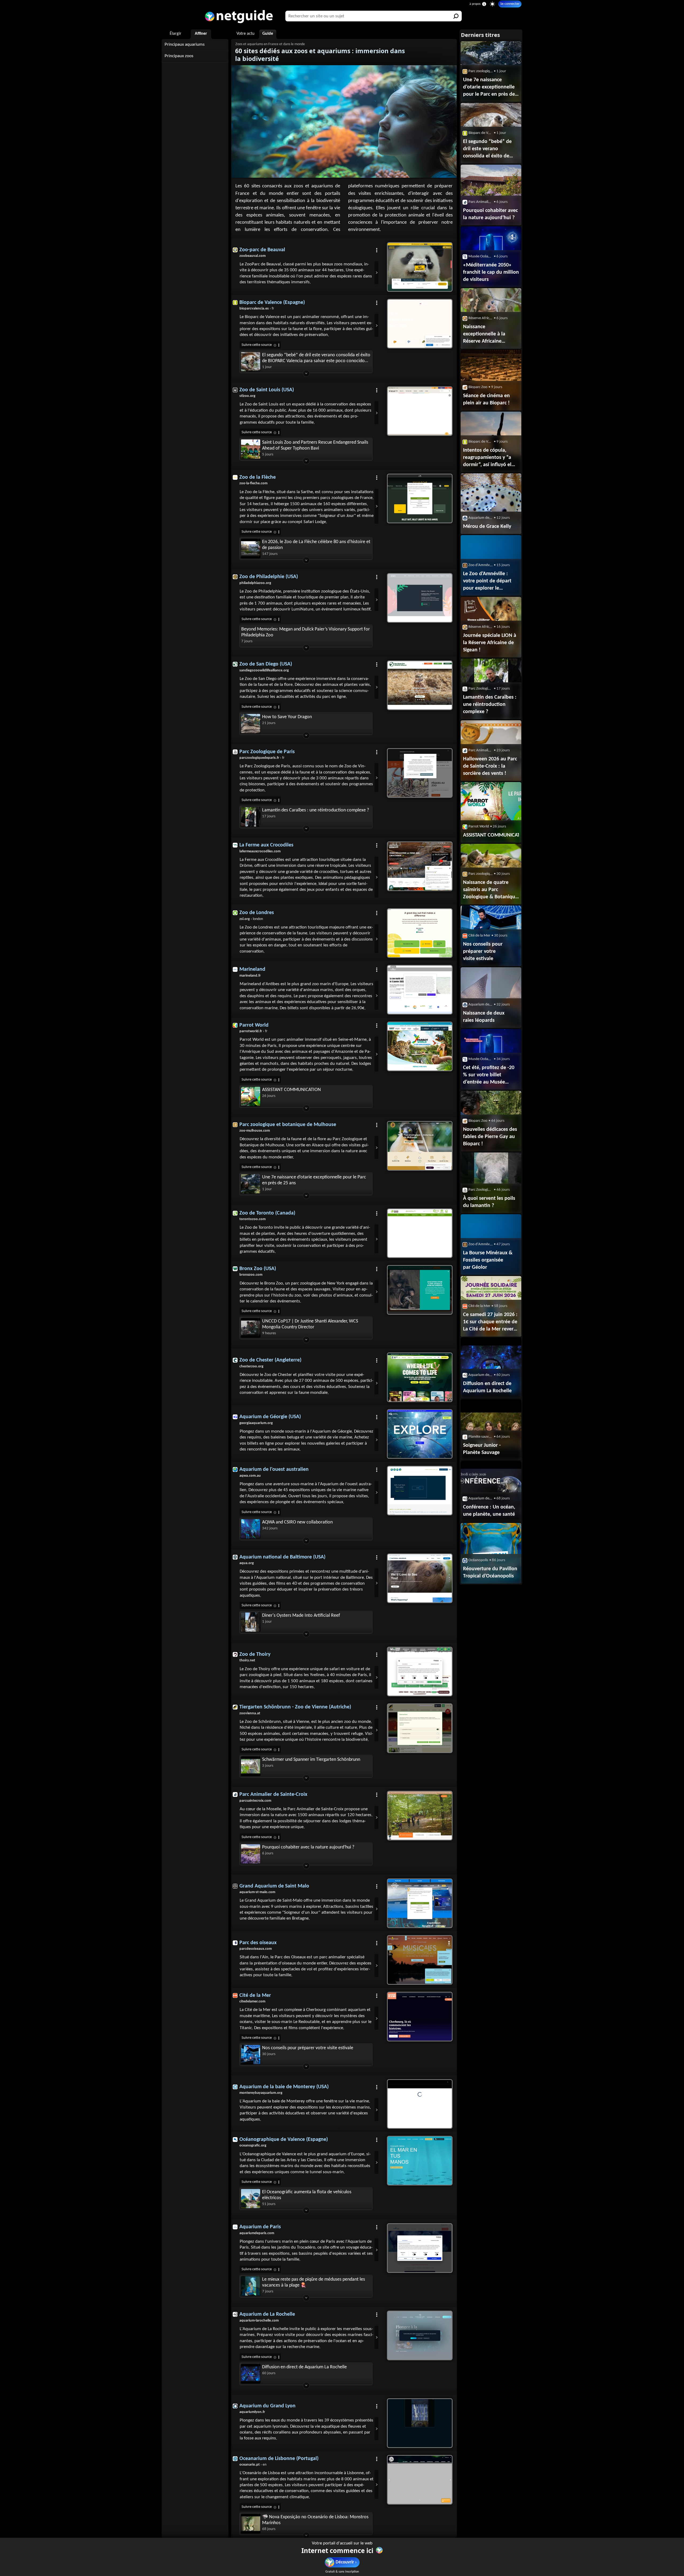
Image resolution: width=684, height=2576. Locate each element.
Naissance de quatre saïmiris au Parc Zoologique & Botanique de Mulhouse (490, 890)
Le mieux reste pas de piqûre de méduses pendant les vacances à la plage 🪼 (314, 2282)
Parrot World (254, 1025)
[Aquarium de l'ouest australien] (420, 1491)
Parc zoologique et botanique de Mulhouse (288, 1125)
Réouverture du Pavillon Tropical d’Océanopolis (490, 1573)
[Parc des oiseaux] (420, 1960)
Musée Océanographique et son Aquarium (481, 256)
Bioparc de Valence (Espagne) (272, 303)
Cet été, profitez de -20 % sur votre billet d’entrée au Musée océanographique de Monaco (489, 1076)
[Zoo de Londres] (420, 933)
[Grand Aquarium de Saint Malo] (420, 1903)
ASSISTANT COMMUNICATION (292, 1090)
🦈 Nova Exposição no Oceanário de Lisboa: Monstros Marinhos (315, 2520)
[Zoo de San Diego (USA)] (420, 685)
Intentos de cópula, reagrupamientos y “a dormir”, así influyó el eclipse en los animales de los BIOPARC (489, 458)
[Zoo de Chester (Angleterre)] (420, 1377)
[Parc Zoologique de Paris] (420, 773)
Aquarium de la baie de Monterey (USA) (284, 2087)
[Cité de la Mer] (420, 2017)
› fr (257, 309)
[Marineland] (420, 990)
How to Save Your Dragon (287, 717)
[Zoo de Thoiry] (420, 1672)
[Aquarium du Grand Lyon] (420, 2423)
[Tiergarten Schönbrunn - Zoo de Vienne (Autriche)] (420, 1728)
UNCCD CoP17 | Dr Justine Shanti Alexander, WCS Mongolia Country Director (310, 1324)
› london (251, 919)
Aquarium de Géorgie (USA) (270, 1417)
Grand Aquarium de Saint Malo (274, 1886)
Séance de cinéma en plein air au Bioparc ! (486, 399)
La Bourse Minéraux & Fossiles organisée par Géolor (488, 1260)
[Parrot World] (420, 1046)
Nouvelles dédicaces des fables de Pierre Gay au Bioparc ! (490, 1137)
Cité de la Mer (255, 1995)
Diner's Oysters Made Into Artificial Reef (301, 1616)
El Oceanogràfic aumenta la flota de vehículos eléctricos (307, 2195)
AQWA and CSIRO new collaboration (297, 1522)
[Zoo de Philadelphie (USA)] (420, 598)
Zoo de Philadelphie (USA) (269, 577)
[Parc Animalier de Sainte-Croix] (420, 1816)
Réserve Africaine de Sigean (481, 318)
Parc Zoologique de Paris (267, 752)
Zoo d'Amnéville (481, 565)
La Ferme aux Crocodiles (266, 845)
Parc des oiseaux (258, 1943)
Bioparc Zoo (478, 387)
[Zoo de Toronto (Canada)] (420, 1233)
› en (253, 2465)
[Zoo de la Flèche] (420, 498)
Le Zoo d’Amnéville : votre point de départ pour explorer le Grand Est (487, 582)
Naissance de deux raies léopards (484, 1017)
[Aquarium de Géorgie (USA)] (420, 1434)
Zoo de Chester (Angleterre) (270, 1360)
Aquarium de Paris (260, 2227)
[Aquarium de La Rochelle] (420, 2335)
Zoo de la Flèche (258, 477)
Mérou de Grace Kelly (487, 527)
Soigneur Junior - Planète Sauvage (482, 1449)
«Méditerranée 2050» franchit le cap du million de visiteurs (491, 272)
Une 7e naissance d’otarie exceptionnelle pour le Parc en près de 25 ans (314, 1180)
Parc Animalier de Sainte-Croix (273, 1794)
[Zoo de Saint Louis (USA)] (420, 411)
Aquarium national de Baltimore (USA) (282, 1557)
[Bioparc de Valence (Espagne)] (420, 324)
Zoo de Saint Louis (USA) (267, 390)
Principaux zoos (179, 56)
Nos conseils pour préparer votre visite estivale (308, 2048)
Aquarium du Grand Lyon (267, 2406)
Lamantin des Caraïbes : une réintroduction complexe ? (316, 810)
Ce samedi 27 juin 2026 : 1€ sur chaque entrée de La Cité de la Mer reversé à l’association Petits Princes (491, 1322)
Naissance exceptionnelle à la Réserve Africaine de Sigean (484, 335)
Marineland (252, 969)
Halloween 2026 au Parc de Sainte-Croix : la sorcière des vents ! (490, 766)
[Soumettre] (456, 16)
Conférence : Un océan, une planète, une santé (489, 1511)
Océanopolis (478, 1560)
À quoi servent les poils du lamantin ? (489, 1202)
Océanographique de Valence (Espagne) (284, 2140)
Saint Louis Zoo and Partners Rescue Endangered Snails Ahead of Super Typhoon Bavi (315, 445)
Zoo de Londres (257, 913)
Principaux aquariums (185, 45)
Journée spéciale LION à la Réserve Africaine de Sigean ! (490, 643)
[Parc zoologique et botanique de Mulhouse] (420, 1146)
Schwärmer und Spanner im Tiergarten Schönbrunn (311, 1760)
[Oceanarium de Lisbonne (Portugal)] (420, 2480)
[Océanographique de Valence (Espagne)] (420, 2161)
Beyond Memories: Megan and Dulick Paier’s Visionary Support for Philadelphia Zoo (306, 632)
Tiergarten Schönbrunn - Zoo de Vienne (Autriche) (295, 1707)
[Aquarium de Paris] (420, 2248)
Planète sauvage (481, 1437)
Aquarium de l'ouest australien (274, 1469)
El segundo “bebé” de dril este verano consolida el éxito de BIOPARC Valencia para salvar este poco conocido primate (316, 358)
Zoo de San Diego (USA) (266, 664)
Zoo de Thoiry (255, 1654)
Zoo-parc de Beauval (262, 250)
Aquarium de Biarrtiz (481, 518)
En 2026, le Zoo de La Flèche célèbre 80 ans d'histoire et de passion (316, 545)
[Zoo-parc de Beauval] (420, 267)
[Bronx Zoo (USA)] (420, 1290)
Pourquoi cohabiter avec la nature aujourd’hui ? (308, 1847)
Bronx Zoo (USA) (258, 1269)
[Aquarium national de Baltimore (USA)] (420, 1578)
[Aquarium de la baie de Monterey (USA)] (420, 2104)
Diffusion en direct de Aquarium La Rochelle (304, 2367)
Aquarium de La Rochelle (267, 2314)
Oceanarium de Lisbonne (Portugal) (279, 2459)
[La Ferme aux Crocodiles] (420, 866)
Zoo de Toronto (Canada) (267, 1213)
